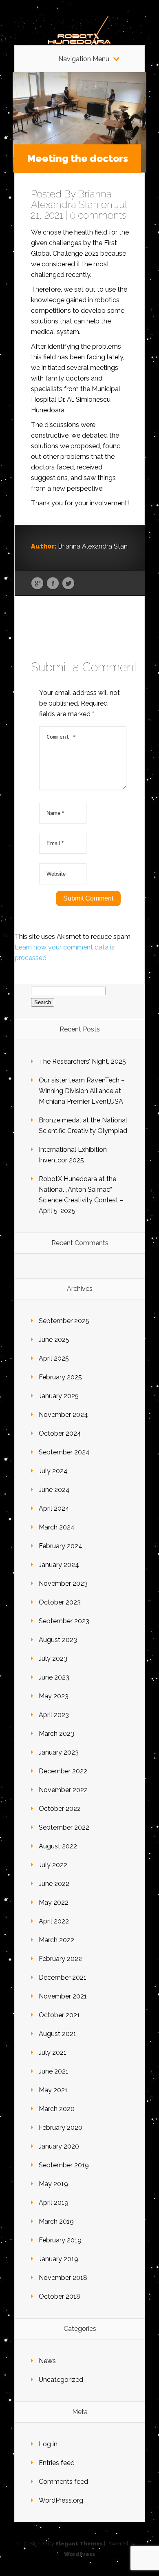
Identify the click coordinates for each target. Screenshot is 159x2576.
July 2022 (53, 1865)
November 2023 (63, 1583)
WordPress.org (61, 2500)
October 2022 (60, 1809)
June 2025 (54, 1340)
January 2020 (59, 2146)
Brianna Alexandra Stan (71, 199)
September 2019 (64, 2165)
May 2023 (54, 1696)
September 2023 (64, 1621)
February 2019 (60, 2240)
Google (37, 584)
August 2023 (58, 1640)
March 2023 (56, 1734)
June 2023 (54, 1677)
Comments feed (63, 2482)
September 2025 (64, 1321)
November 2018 (63, 2278)
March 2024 (57, 1527)
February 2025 (60, 1377)
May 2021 (53, 2090)
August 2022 (58, 1846)
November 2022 (63, 1790)
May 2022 (54, 1902)
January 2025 (59, 1396)
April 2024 (54, 1508)
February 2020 (61, 2128)
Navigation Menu (84, 59)
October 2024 (60, 1433)
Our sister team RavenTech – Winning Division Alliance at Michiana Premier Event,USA (82, 1091)
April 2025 (54, 1358)
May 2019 (53, 2184)
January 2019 (59, 2259)
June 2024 (54, 1490)
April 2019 (54, 2203)
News (47, 2361)
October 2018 (60, 2296)
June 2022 (54, 1884)
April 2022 (54, 1921)
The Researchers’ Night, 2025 (82, 1061)
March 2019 (56, 2221)
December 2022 (63, 1771)
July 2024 (53, 1471)
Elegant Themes (79, 2544)
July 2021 (53, 2053)
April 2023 (54, 1715)
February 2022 (60, 1959)
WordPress (79, 2554)
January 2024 (59, 1565)
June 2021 (54, 2071)
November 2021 (63, 1996)
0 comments (98, 215)
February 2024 (61, 1546)
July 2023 (53, 1659)
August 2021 (57, 2034)
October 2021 (59, 2015)
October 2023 (60, 1602)
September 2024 (64, 1452)
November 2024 (63, 1415)
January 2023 (59, 1752)
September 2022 (64, 1827)
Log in (48, 2444)
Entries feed (57, 2463)
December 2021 (63, 1977)
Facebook (53, 584)
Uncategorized (61, 2380)
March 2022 (56, 1940)
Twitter (68, 584)
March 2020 (57, 2109)
